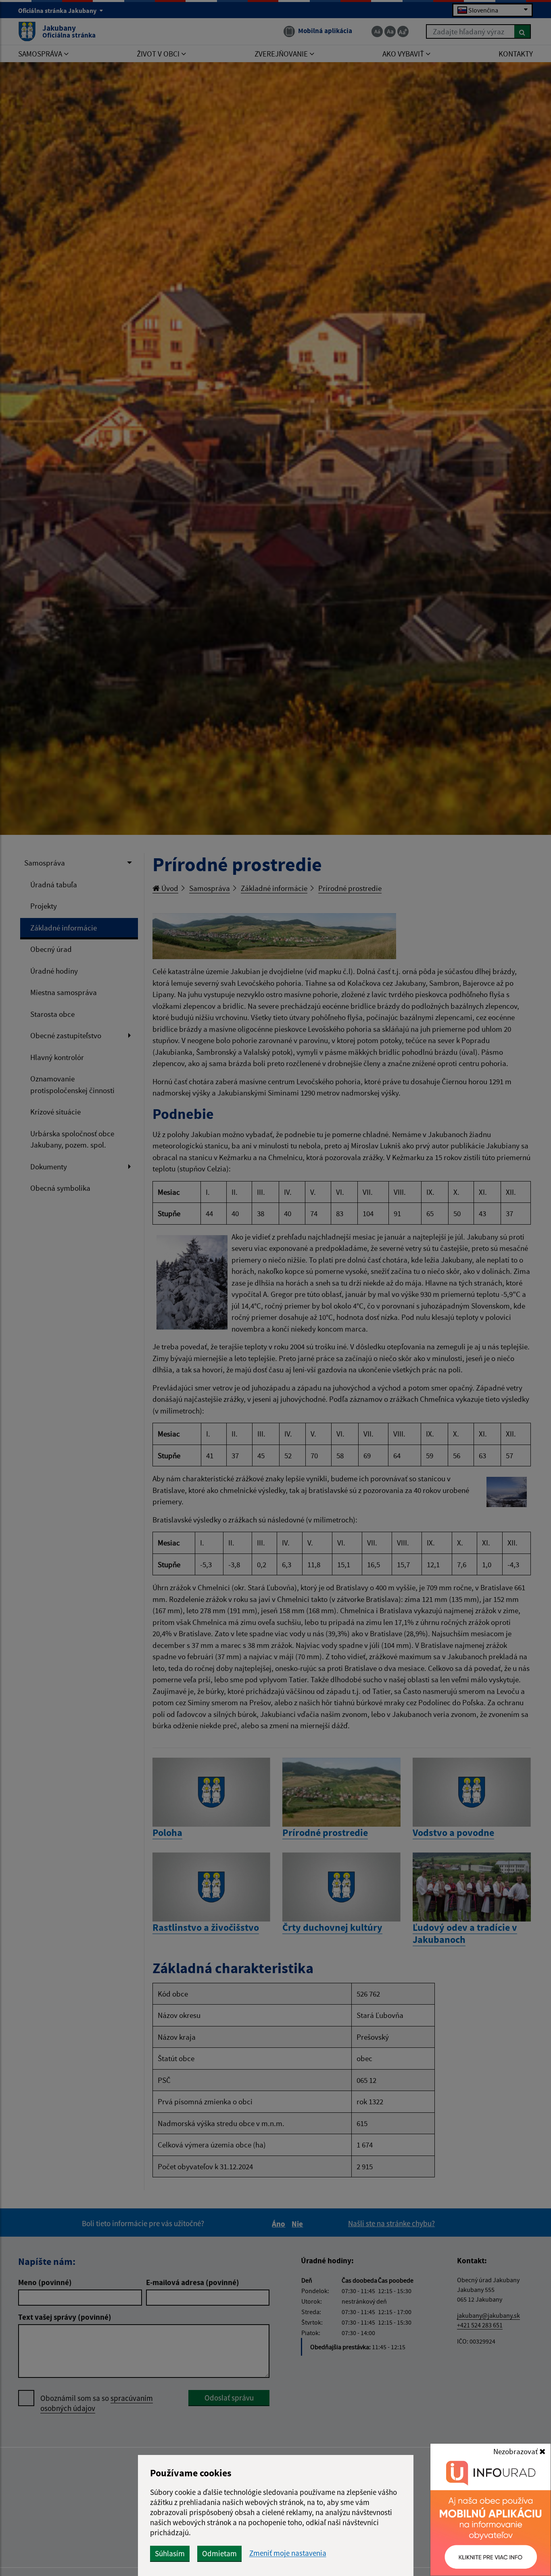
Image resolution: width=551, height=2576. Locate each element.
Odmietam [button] (219, 2553)
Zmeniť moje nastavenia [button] (288, 2553)
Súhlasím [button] (170, 2553)
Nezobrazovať (516, 2451)
